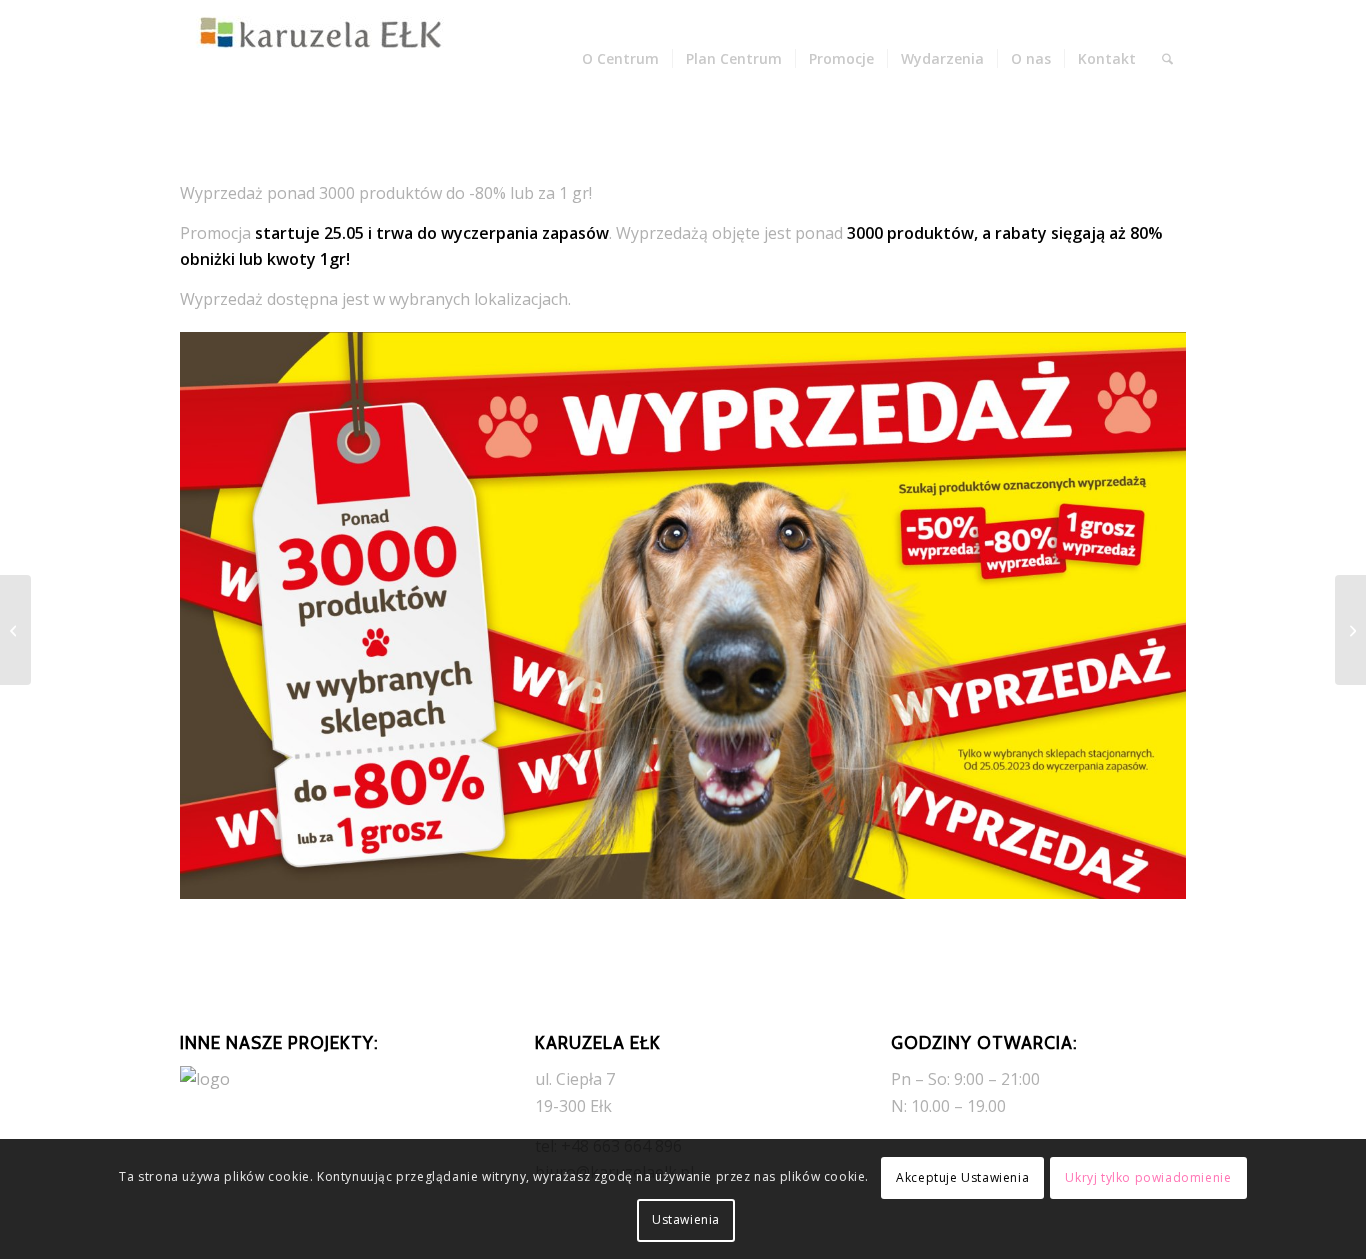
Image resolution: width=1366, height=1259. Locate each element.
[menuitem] (620, 59)
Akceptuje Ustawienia (962, 1177)
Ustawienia (686, 1219)
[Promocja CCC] (15, 630)
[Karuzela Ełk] (330, 59)
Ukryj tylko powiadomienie (1148, 1177)
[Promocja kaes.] (1350, 630)
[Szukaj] (1167, 59)
